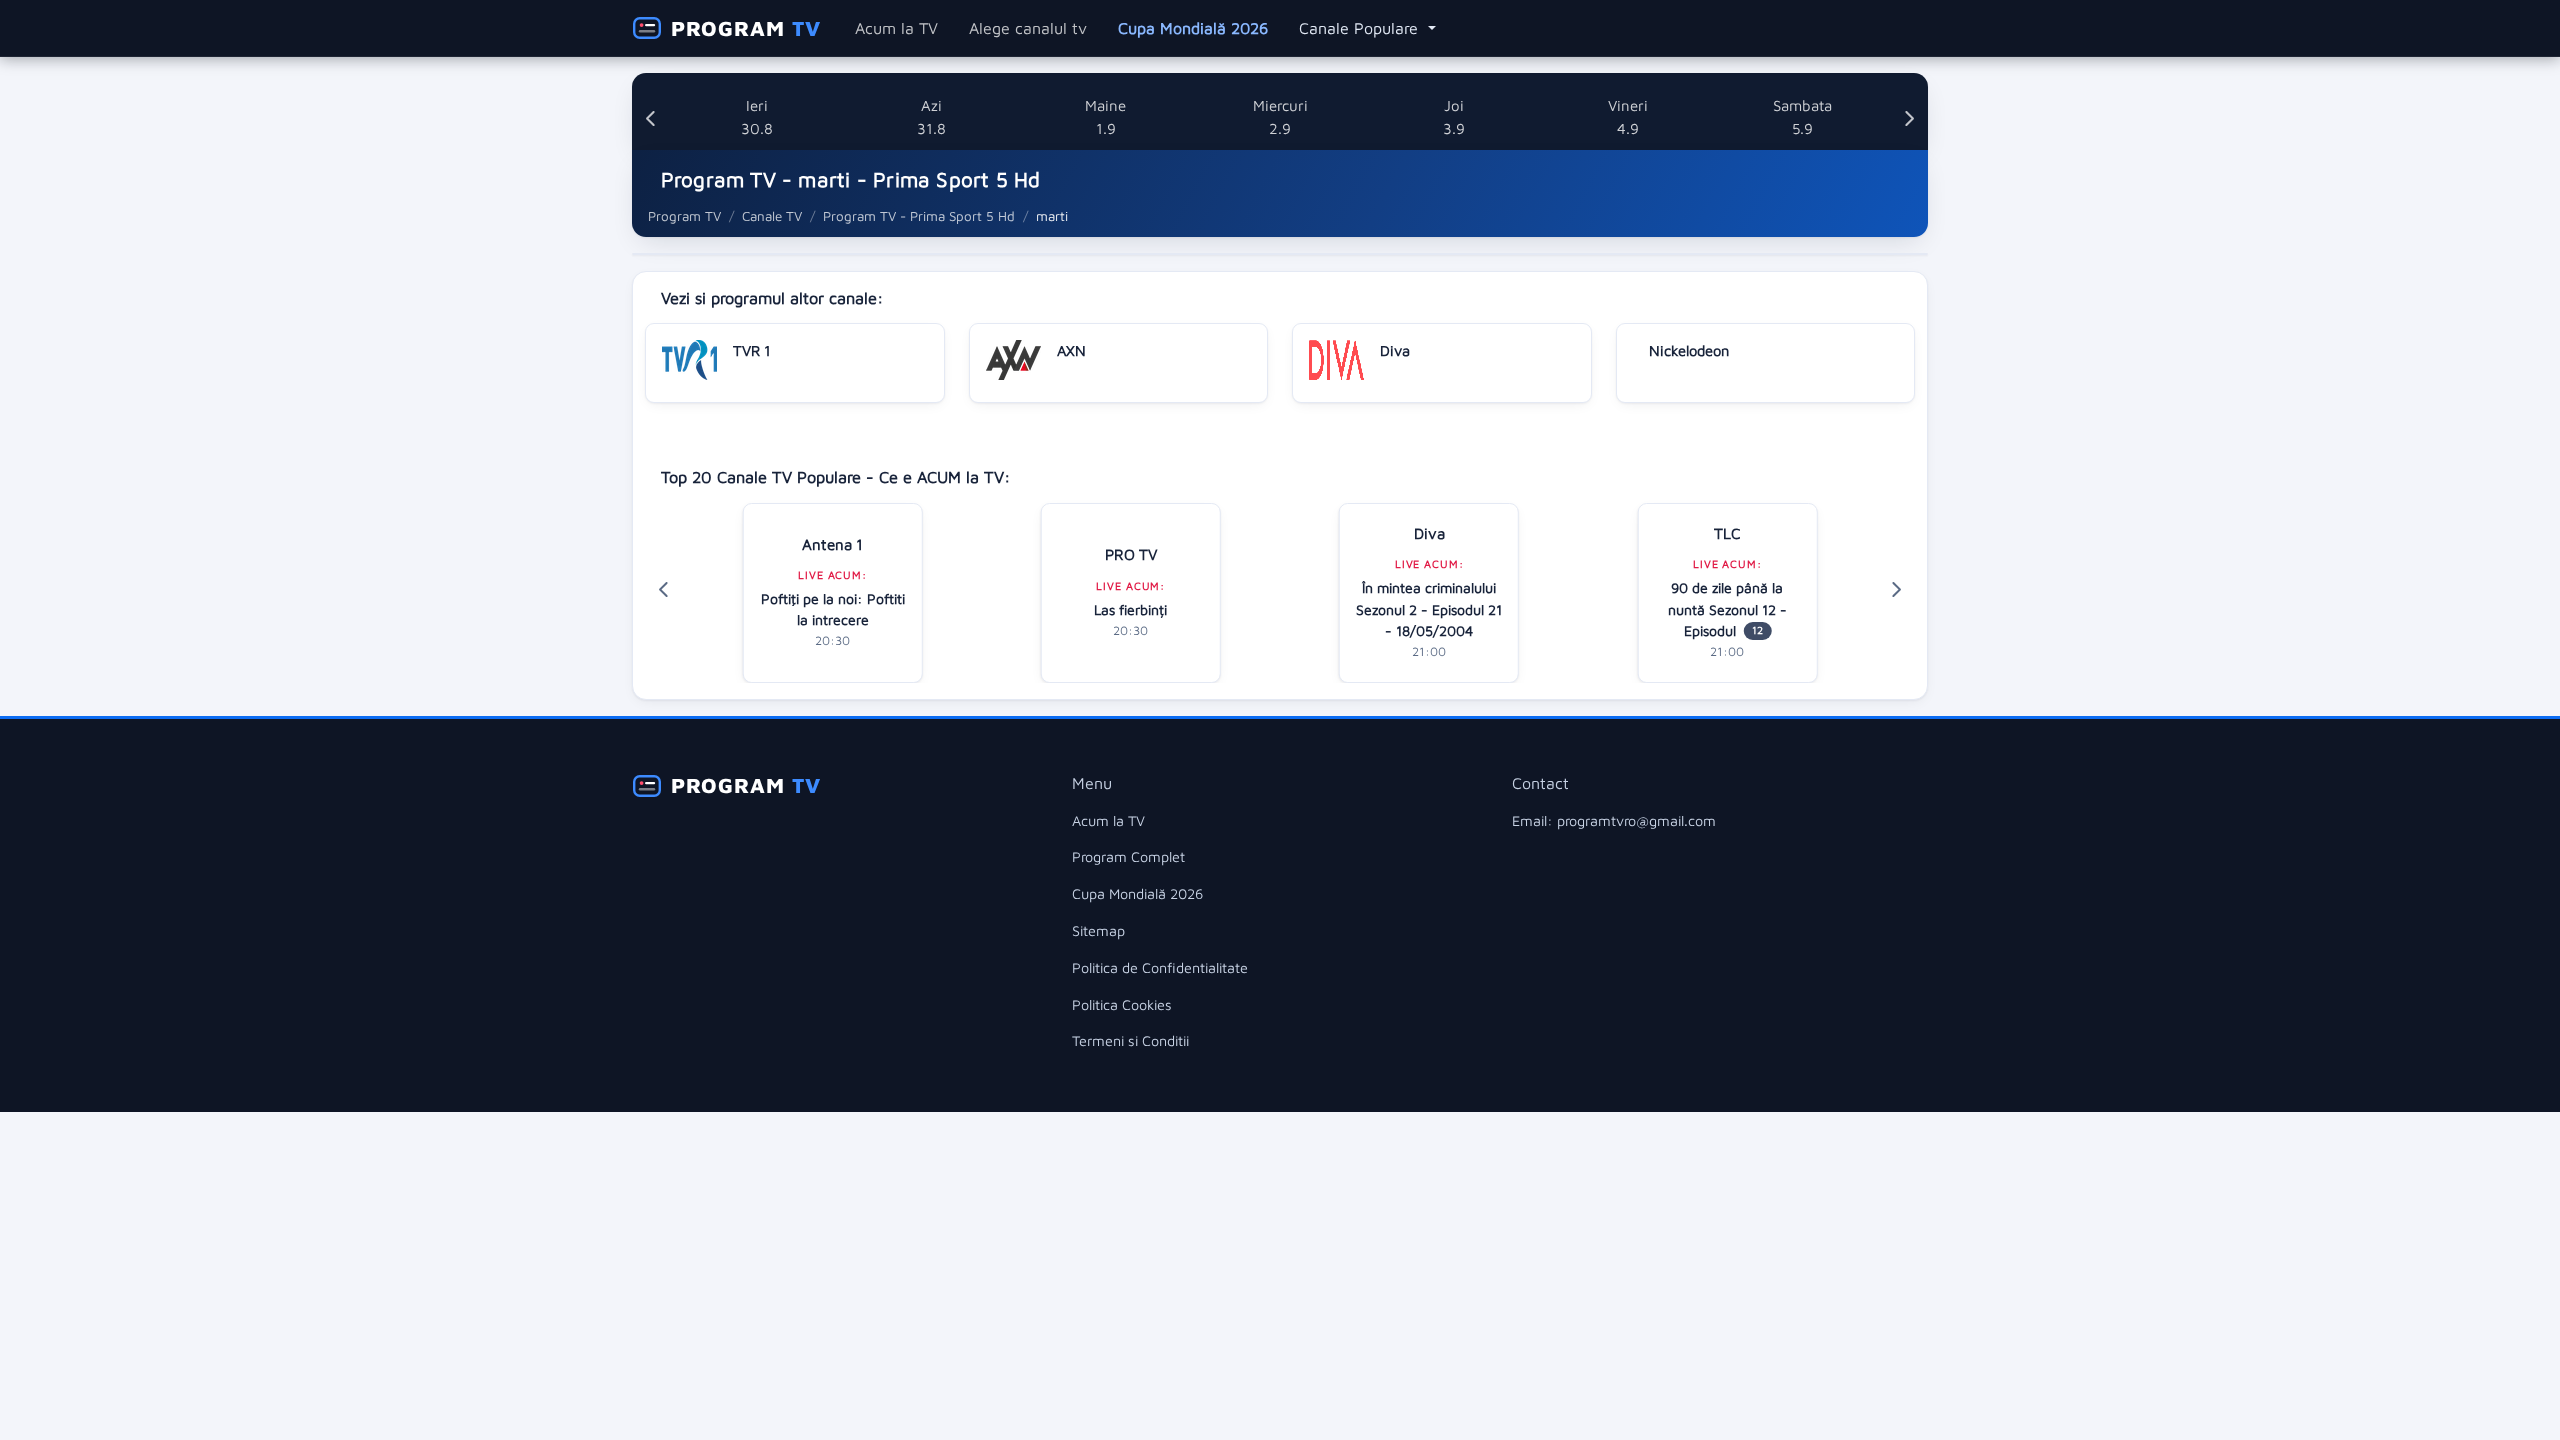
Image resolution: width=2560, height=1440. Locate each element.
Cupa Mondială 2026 (1193, 28)
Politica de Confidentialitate (1160, 967)
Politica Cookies (1122, 1004)
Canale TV (772, 216)
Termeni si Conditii (1130, 1040)
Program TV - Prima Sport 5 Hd (919, 216)
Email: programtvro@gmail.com (1614, 820)
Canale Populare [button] (1361, 28)
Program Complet (1128, 856)
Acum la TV (896, 28)
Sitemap (1098, 930)
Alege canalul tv (1028, 28)
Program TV (684, 216)
